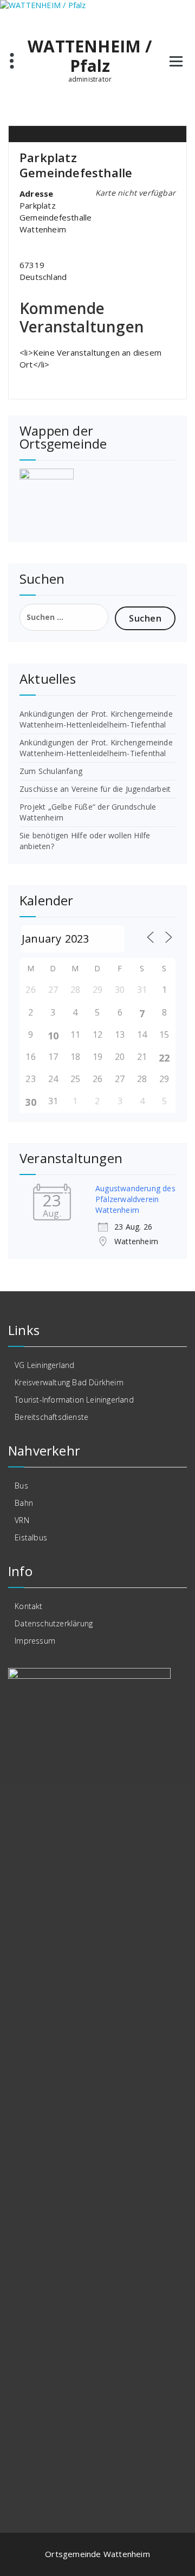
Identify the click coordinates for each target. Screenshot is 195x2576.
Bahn (24, 1503)
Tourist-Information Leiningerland (74, 1400)
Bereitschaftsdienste (51, 1417)
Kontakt (28, 1606)
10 (53, 1036)
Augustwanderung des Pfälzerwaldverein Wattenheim (135, 1199)
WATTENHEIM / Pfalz (90, 56)
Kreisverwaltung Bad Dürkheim (69, 1382)
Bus (21, 1486)
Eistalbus (31, 1537)
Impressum (35, 1641)
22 (164, 1058)
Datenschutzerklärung (54, 1623)
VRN (22, 1520)
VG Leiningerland (44, 1365)
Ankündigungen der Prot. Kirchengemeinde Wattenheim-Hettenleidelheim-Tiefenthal (96, 719)
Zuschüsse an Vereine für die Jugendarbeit (95, 789)
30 (30, 1102)
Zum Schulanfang (51, 771)
